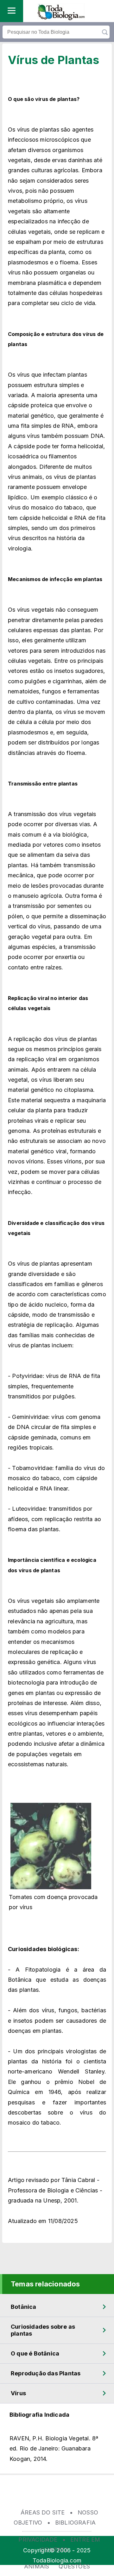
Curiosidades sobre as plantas (43, 2330)
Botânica (24, 2307)
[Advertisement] (57, 2496)
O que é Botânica (35, 2353)
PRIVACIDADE (38, 2540)
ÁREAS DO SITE (43, 2512)
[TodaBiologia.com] (61, 18)
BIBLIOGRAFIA (75, 2523)
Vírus (18, 2393)
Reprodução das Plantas (46, 2373)
